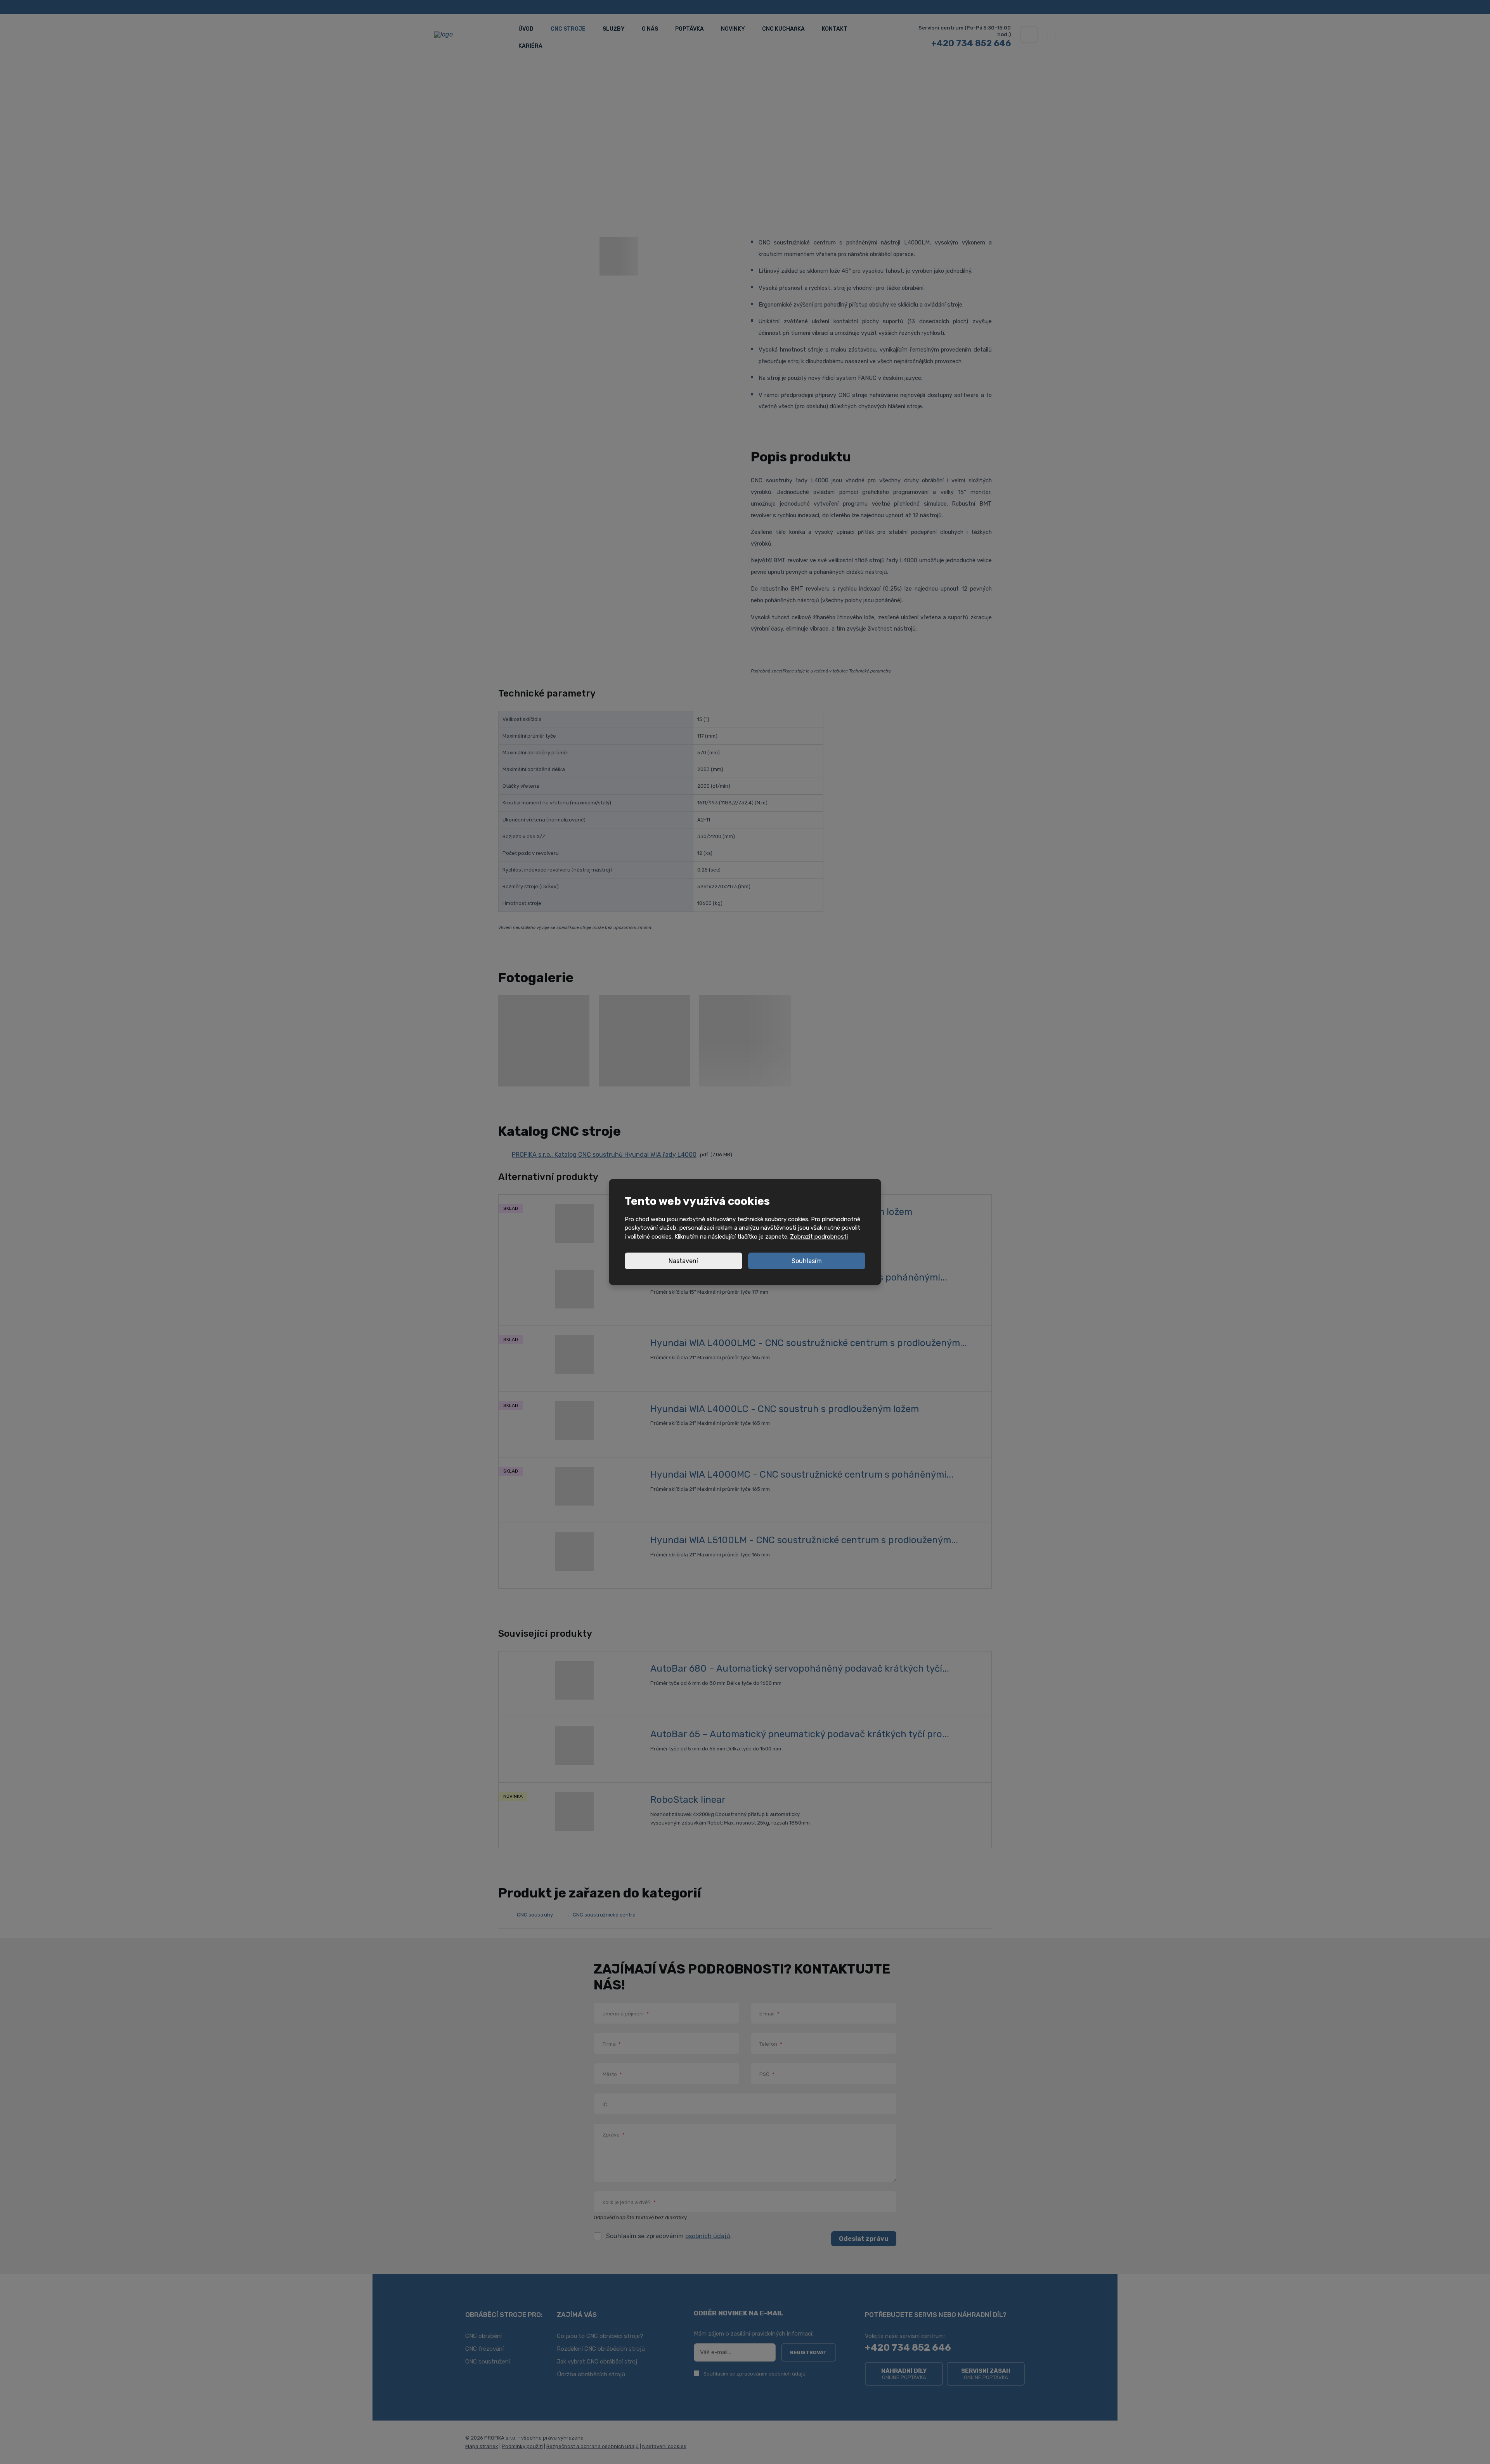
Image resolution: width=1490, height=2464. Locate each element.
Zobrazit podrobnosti (819, 1237)
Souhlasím (807, 1261)
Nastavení (683, 1261)
